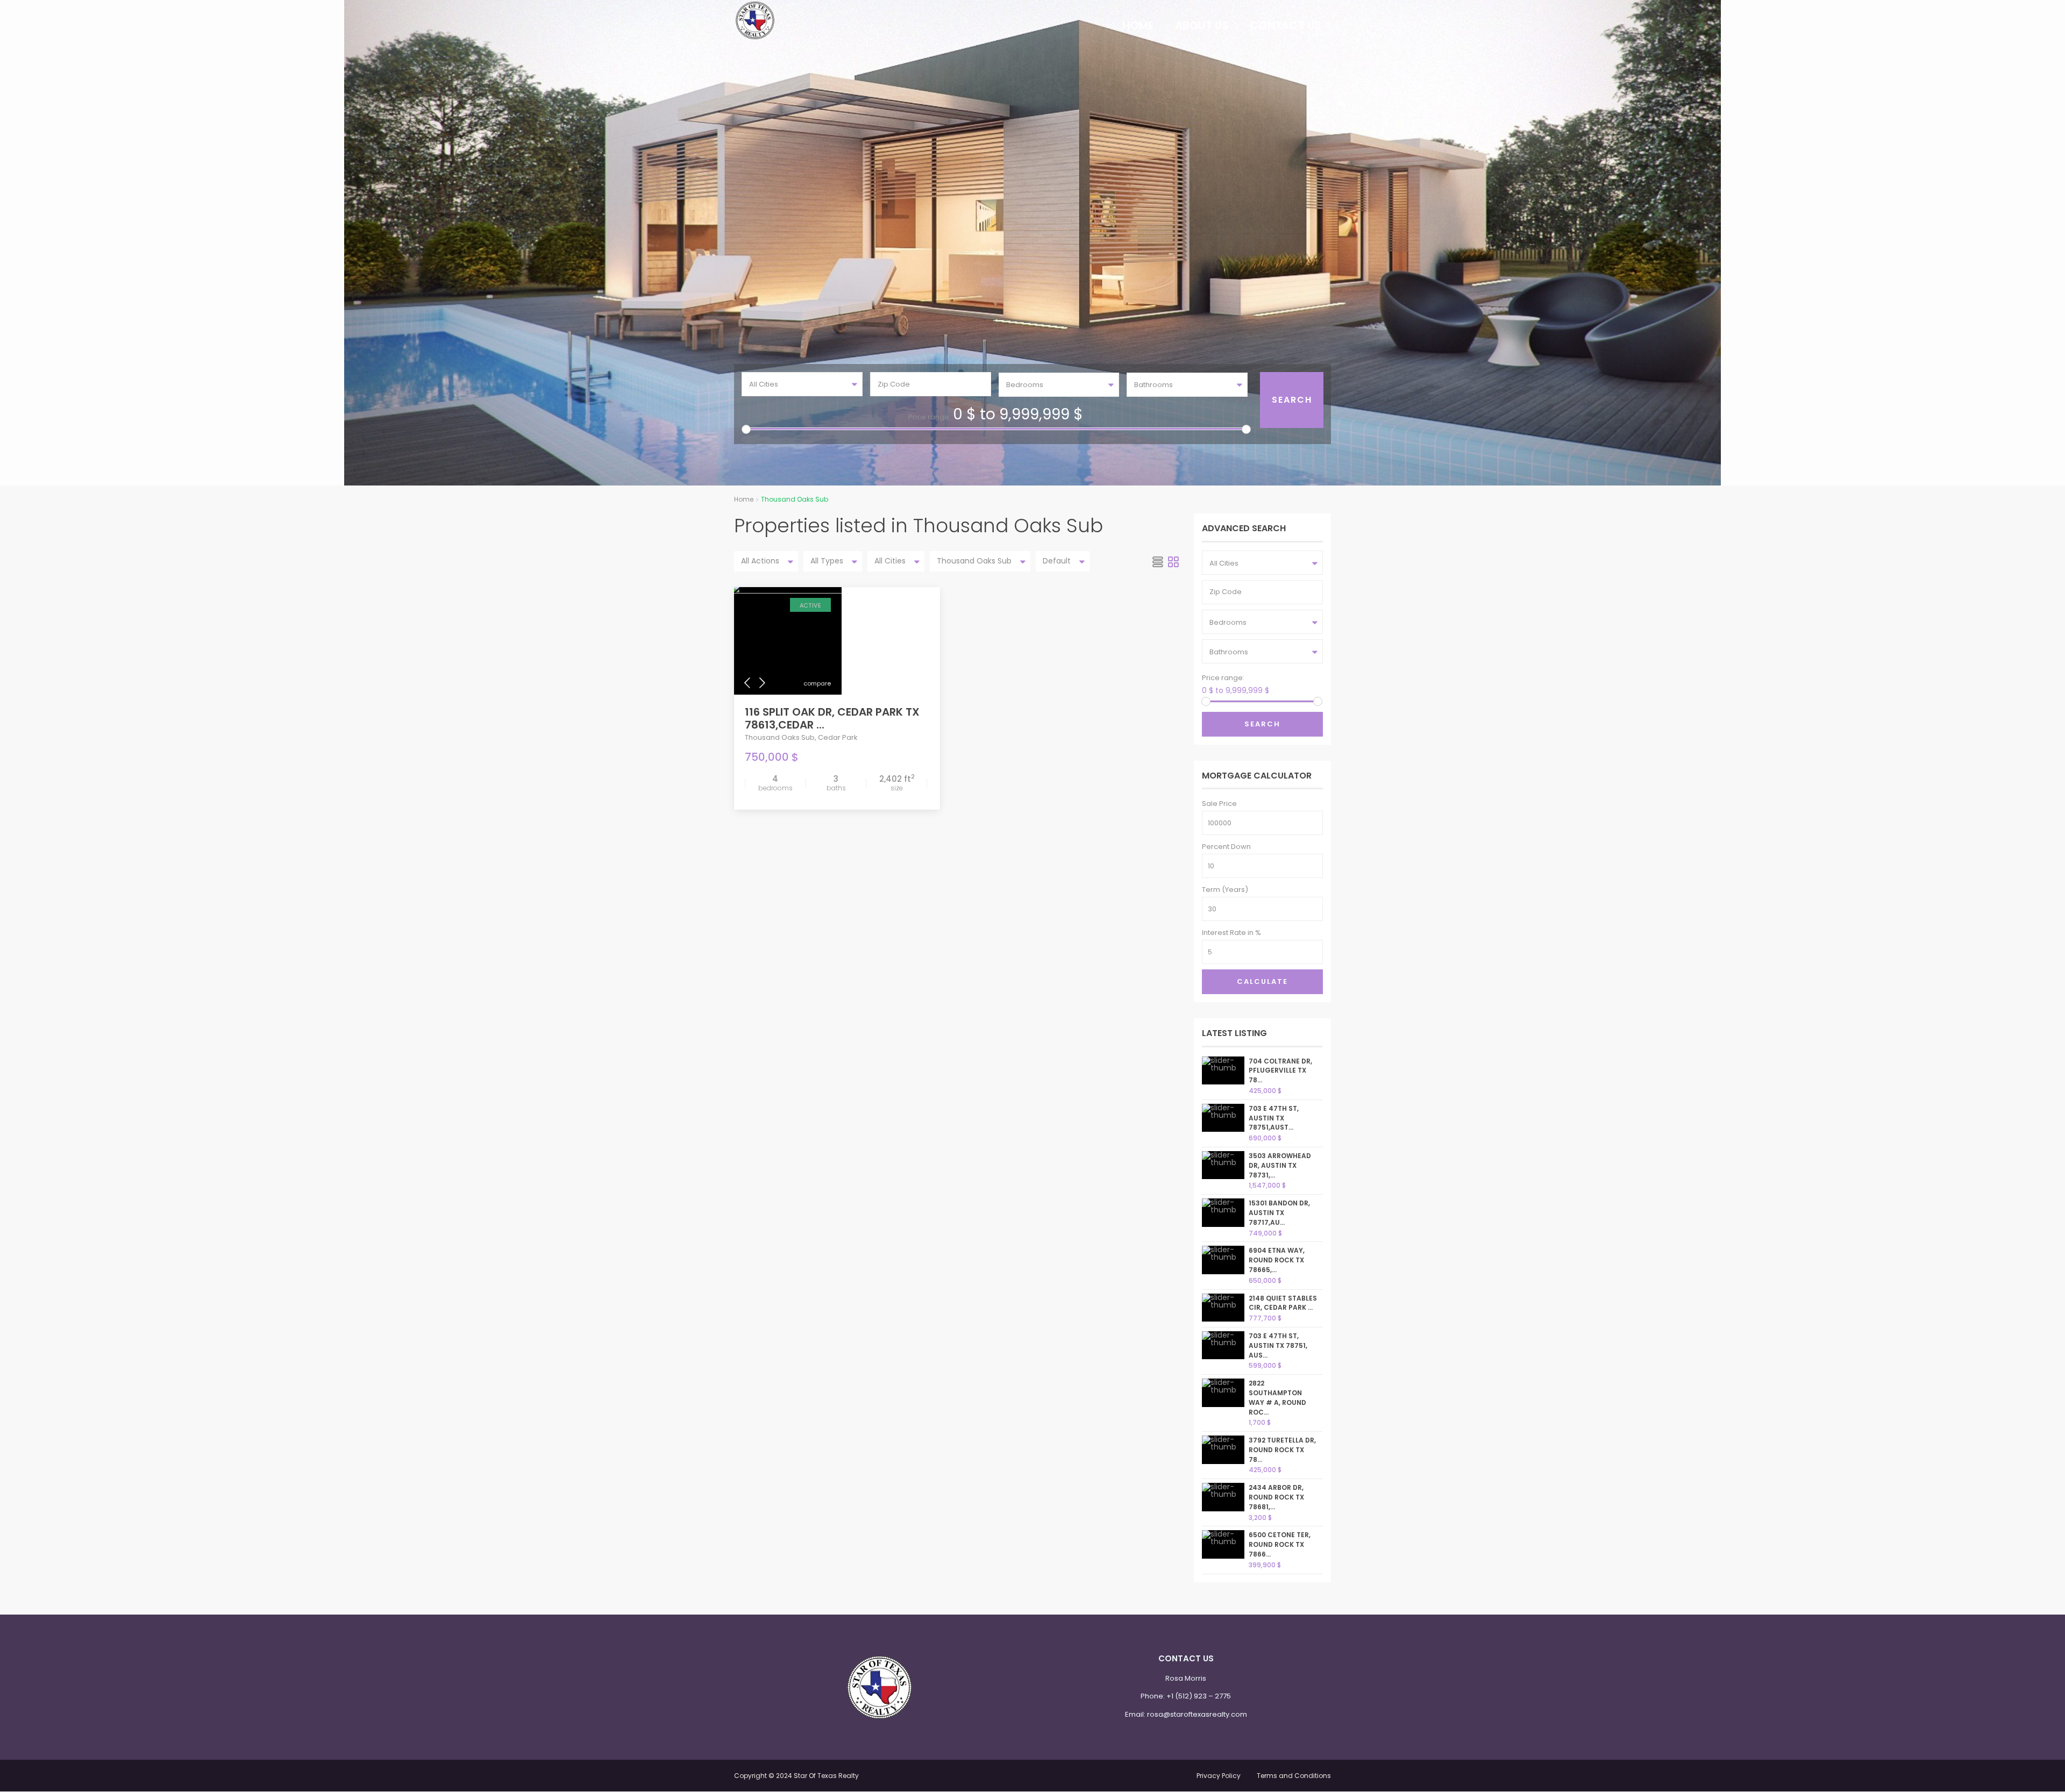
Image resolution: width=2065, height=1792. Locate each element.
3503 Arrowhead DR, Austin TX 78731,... (1280, 1165)
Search (1262, 724)
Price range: (930, 417)
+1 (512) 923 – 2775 (1199, 1696)
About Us (1202, 25)
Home (1138, 25)
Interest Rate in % (1231, 933)
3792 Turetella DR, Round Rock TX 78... (1282, 1450)
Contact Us (1286, 25)
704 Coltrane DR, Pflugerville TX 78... (1280, 1071)
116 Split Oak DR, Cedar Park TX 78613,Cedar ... (832, 718)
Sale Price (1219, 804)
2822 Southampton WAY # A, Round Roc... (1277, 1397)
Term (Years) (1225, 890)
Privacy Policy (1219, 1776)
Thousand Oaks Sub (780, 737)
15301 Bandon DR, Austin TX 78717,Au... (1279, 1213)
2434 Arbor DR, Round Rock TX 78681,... (1276, 1497)
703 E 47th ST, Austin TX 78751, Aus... (1278, 1345)
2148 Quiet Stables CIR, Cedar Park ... (1283, 1303)
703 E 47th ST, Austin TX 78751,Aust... (1274, 1118)
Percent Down (1226, 847)
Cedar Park (838, 737)
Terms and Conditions (1294, 1776)
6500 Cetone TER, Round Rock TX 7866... (1280, 1544)
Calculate (1262, 981)
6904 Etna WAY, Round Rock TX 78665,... (1277, 1260)
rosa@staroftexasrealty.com (1197, 1714)
